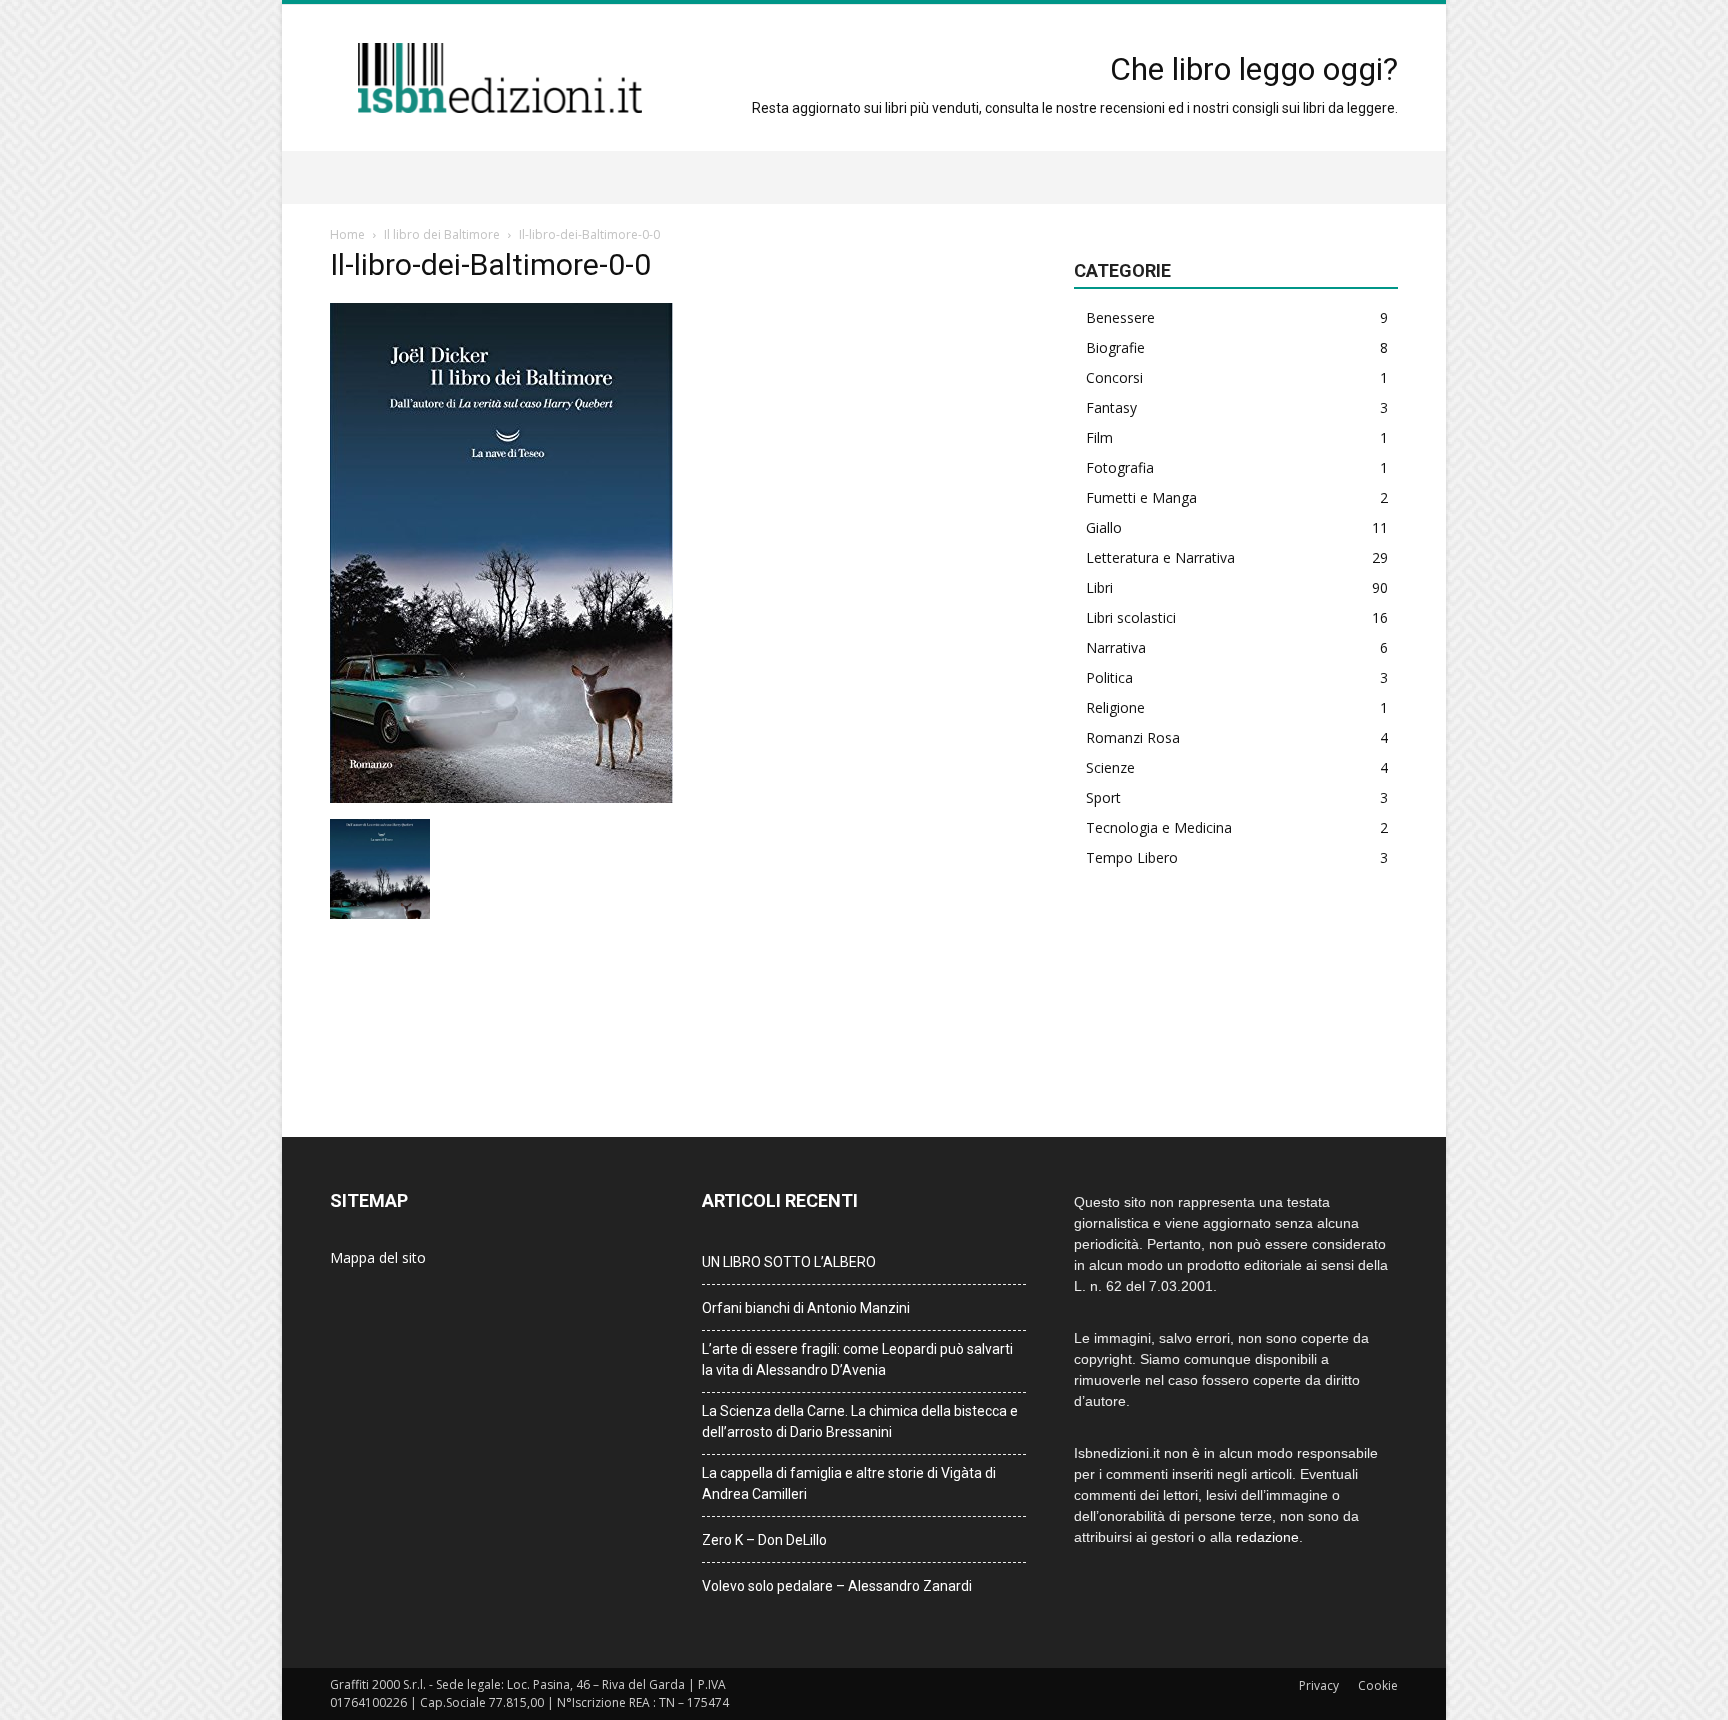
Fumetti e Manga (1141, 497)
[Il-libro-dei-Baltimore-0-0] (501, 798)
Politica (1109, 677)
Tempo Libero (1132, 857)
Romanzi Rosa (1133, 737)
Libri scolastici (1131, 617)
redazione (1267, 1537)
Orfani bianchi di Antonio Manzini (806, 1308)
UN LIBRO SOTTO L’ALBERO (789, 1262)
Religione (1115, 707)
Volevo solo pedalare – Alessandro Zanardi (837, 1586)
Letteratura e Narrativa (1160, 557)
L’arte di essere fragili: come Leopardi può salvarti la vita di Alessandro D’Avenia (857, 1359)
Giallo (1104, 527)
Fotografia (1120, 467)
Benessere (1120, 317)
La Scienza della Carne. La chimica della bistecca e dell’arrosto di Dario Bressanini (860, 1421)
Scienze (1110, 767)
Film (1099, 437)
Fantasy (1111, 407)
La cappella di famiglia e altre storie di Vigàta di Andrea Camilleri (849, 1483)
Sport (1103, 797)
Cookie (1378, 1685)
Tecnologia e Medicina (1159, 827)
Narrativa (1116, 647)
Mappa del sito (378, 1257)
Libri (1099, 587)
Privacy (1319, 1685)
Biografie (1115, 347)
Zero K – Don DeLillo (764, 1540)
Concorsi (1114, 377)
